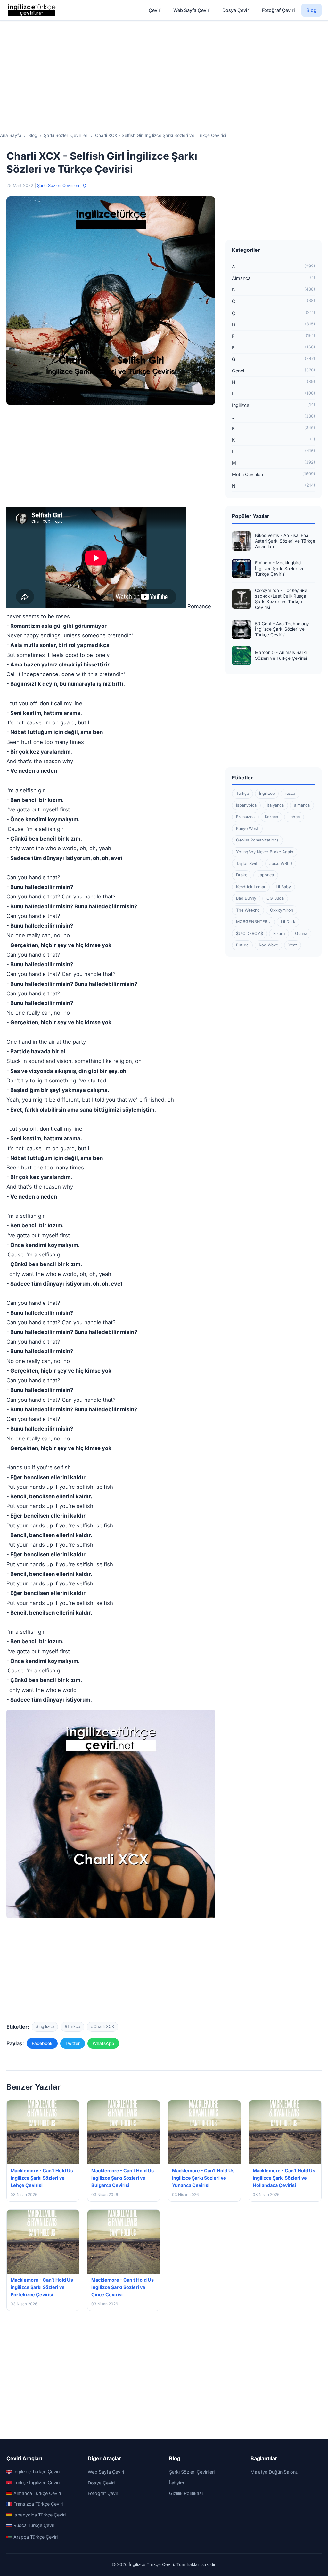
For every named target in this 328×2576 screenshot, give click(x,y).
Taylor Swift (248, 863)
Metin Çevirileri (274, 474)
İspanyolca (246, 805)
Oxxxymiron (282, 910)
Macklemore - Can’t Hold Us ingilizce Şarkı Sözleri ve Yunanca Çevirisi (203, 2178)
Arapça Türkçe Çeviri (36, 2537)
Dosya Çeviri (236, 10)
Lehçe (294, 817)
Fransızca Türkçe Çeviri (38, 2504)
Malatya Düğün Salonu (274, 2472)
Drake (242, 875)
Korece (271, 817)
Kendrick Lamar (251, 887)
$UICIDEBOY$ (250, 933)
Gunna (301, 933)
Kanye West (247, 829)
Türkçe (242, 793)
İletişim (177, 2483)
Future (242, 945)
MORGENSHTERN (253, 922)
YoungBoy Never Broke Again (265, 852)
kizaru (279, 933)
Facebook (42, 2043)
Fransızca (245, 817)
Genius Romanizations (257, 840)
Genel (274, 371)
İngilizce (274, 405)
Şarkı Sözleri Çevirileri (59, 185)
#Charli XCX (102, 2026)
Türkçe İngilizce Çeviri (37, 2482)
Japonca (266, 875)
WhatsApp (103, 2043)
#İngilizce (45, 2026)
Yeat (293, 945)
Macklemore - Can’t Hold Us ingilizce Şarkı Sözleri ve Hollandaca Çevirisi (284, 2178)
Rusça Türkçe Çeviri (34, 2525)
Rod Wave (268, 945)
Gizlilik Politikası (186, 2493)
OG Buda (275, 898)
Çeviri (155, 10)
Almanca (274, 278)
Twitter (73, 2043)
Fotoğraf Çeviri (279, 10)
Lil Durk (288, 922)
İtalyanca (275, 805)
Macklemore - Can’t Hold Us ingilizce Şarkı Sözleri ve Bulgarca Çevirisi (123, 2178)
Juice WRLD (281, 863)
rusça (290, 793)
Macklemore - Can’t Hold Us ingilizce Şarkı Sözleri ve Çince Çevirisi (123, 2287)
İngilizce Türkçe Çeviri (37, 2472)
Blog (312, 10)
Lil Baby (283, 887)
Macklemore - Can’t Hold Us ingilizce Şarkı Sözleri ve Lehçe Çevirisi (42, 2178)
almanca (302, 805)
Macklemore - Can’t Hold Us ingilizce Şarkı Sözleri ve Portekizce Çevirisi (42, 2287)
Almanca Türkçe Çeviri (37, 2493)
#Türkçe (72, 2026)
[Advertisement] (164, 71)
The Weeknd (248, 910)
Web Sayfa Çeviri (192, 10)
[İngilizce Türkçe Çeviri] (32, 10)
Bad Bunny (246, 898)
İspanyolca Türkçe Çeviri (40, 2515)
